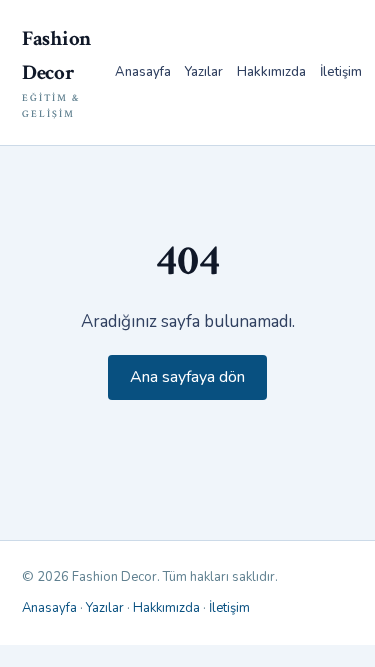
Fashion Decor (56, 73)
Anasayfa (143, 72)
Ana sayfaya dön (187, 377)
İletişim (341, 72)
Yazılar (204, 72)
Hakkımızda (271, 72)
